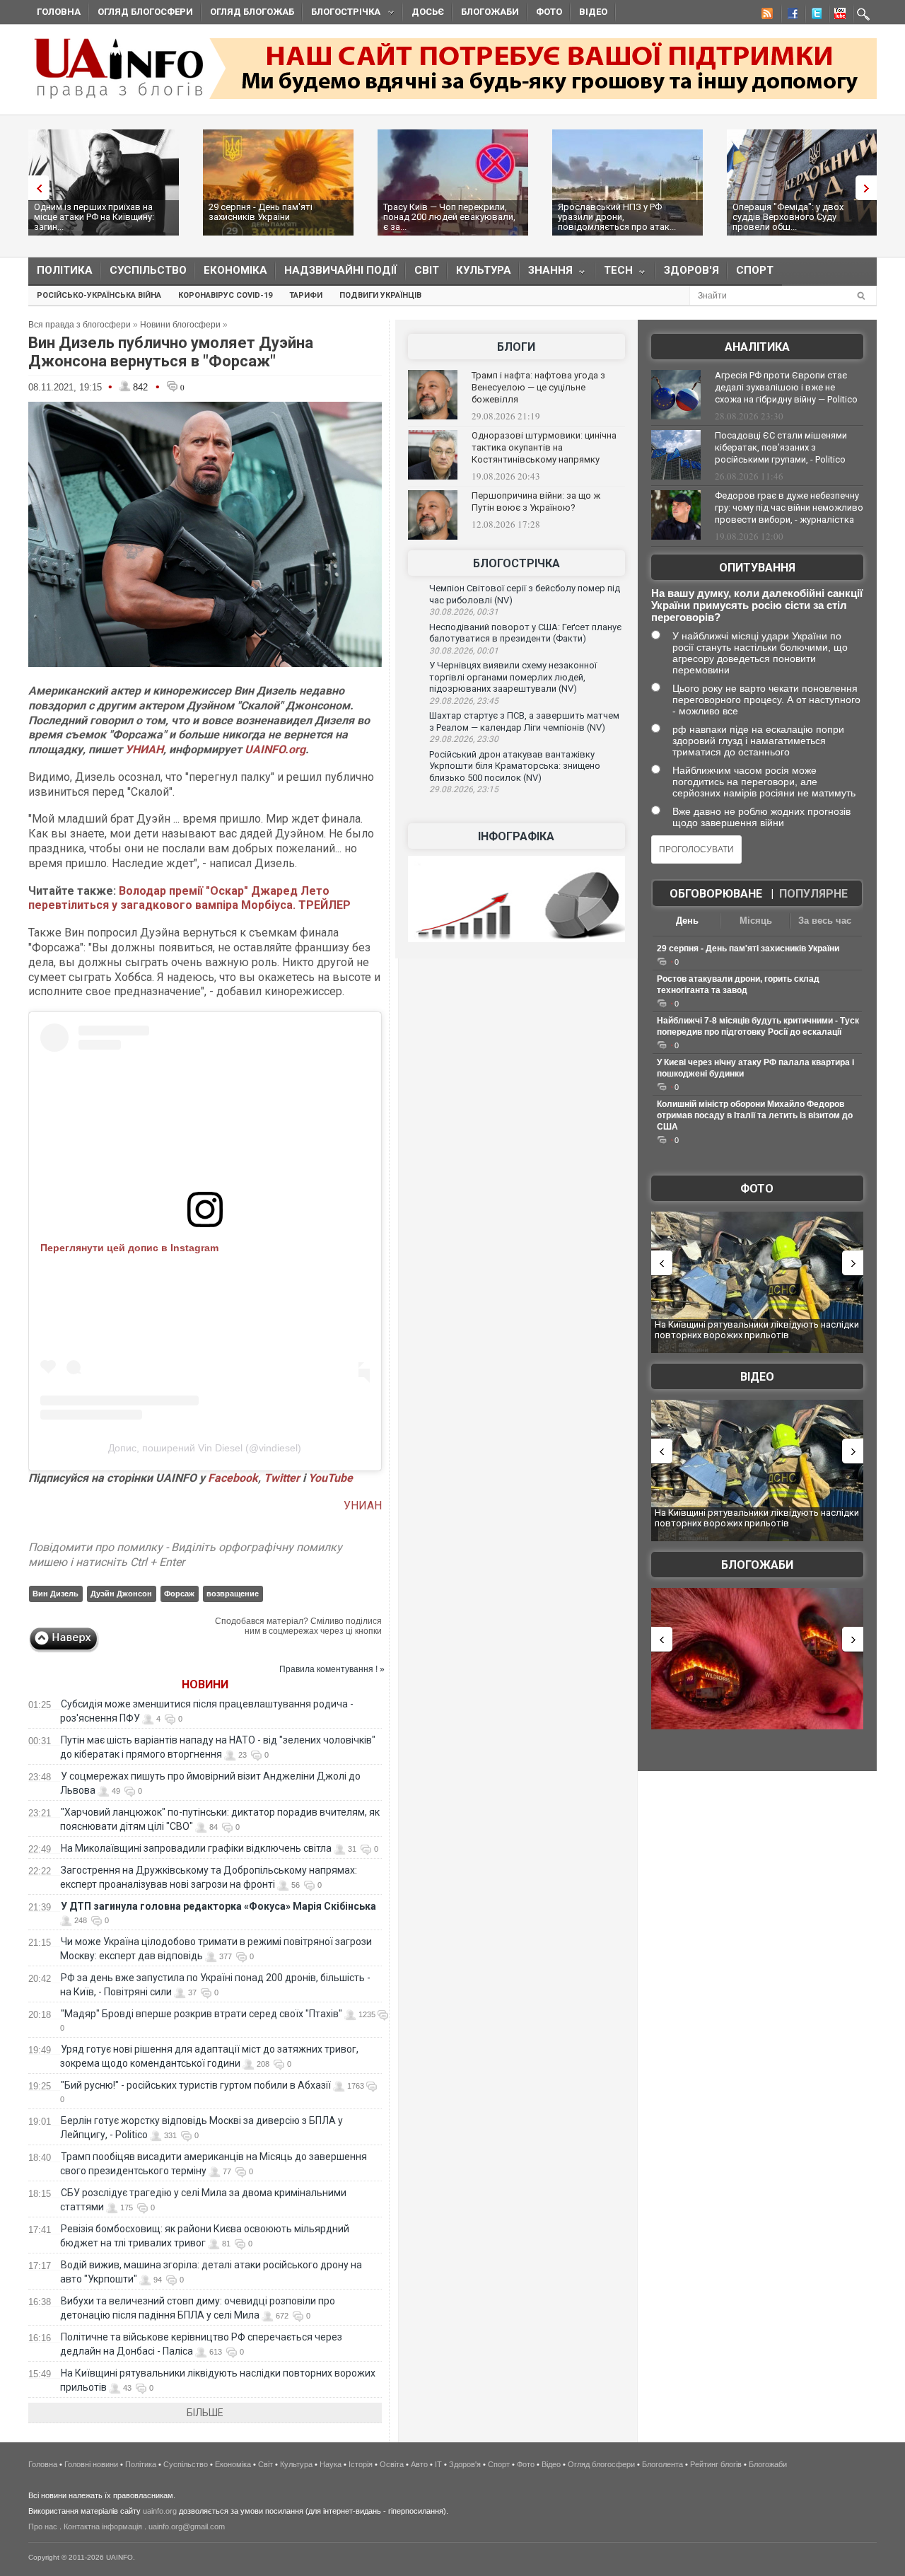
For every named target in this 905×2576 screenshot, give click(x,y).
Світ (427, 270)
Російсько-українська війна (99, 295)
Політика (65, 270)
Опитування (757, 568)
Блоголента (662, 2464)
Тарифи (306, 295)
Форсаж (179, 1594)
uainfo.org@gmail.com (187, 2526)
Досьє (428, 12)
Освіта (392, 2464)
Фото (549, 12)
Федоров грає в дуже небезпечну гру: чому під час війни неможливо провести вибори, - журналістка (789, 507)
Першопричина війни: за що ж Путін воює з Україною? (536, 501)
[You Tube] (838, 16)
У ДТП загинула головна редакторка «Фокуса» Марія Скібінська (218, 1906)
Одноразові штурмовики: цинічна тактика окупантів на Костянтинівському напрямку (544, 447)
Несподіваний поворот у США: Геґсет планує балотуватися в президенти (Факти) (525, 633)
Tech (614, 273)
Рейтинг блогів (716, 2464)
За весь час (825, 921)
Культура (484, 270)
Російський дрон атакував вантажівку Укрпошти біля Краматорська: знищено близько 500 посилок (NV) (515, 766)
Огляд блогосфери (145, 12)
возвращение (233, 1594)
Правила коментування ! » (332, 1669)
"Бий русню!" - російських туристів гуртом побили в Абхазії (196, 2085)
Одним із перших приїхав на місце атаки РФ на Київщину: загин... (94, 217)
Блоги (516, 347)
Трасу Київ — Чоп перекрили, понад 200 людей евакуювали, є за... (449, 217)
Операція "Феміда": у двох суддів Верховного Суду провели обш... (788, 217)
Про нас (43, 2526)
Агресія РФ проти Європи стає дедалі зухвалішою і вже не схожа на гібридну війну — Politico (786, 387)
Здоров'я (691, 270)
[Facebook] (790, 16)
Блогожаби (490, 12)
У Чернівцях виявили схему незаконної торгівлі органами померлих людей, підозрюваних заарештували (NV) (513, 677)
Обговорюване (716, 894)
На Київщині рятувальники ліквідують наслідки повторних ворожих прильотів (757, 1330)
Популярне (813, 894)
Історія (361, 2464)
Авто (419, 2464)
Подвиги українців (380, 295)
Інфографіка (516, 836)
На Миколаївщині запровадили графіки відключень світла (196, 1848)
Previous (35, 188)
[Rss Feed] (766, 16)
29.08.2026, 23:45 (464, 701)
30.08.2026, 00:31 (464, 612)
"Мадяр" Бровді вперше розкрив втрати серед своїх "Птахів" (202, 2014)
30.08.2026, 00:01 (464, 651)
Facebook (233, 1478)
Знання (546, 273)
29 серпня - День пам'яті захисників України (261, 212)
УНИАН (144, 749)
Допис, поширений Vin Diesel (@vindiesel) (205, 1448)
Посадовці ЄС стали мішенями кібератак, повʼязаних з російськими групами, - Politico (781, 447)
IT (438, 2464)
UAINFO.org (275, 749)
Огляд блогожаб (252, 12)
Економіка (235, 270)
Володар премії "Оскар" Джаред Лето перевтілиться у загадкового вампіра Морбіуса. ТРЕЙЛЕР (189, 898)
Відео (593, 12)
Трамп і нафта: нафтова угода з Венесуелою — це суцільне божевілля (538, 387)
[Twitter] (814, 16)
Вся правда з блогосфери (80, 325)
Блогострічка (341, 14)
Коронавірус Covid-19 (225, 295)
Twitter (283, 1478)
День (687, 921)
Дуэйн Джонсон (121, 1594)
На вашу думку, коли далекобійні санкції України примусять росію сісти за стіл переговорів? (757, 605)
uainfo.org (160, 2511)
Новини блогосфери (180, 325)
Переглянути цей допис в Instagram (129, 1248)
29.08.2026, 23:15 (464, 789)
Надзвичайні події (341, 270)
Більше (205, 2413)
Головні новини (91, 2464)
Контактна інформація (103, 2526)
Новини (205, 1684)
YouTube (331, 1478)
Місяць (756, 921)
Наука (331, 2464)
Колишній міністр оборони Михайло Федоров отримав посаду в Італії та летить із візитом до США (755, 1115)
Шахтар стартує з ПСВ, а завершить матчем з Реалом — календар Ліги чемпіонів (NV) (524, 721)
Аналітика (757, 347)
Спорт (755, 270)
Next (870, 188)
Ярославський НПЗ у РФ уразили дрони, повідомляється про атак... (617, 217)
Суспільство (148, 270)
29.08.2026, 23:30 (464, 739)
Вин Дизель (56, 1594)
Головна (59, 12)
